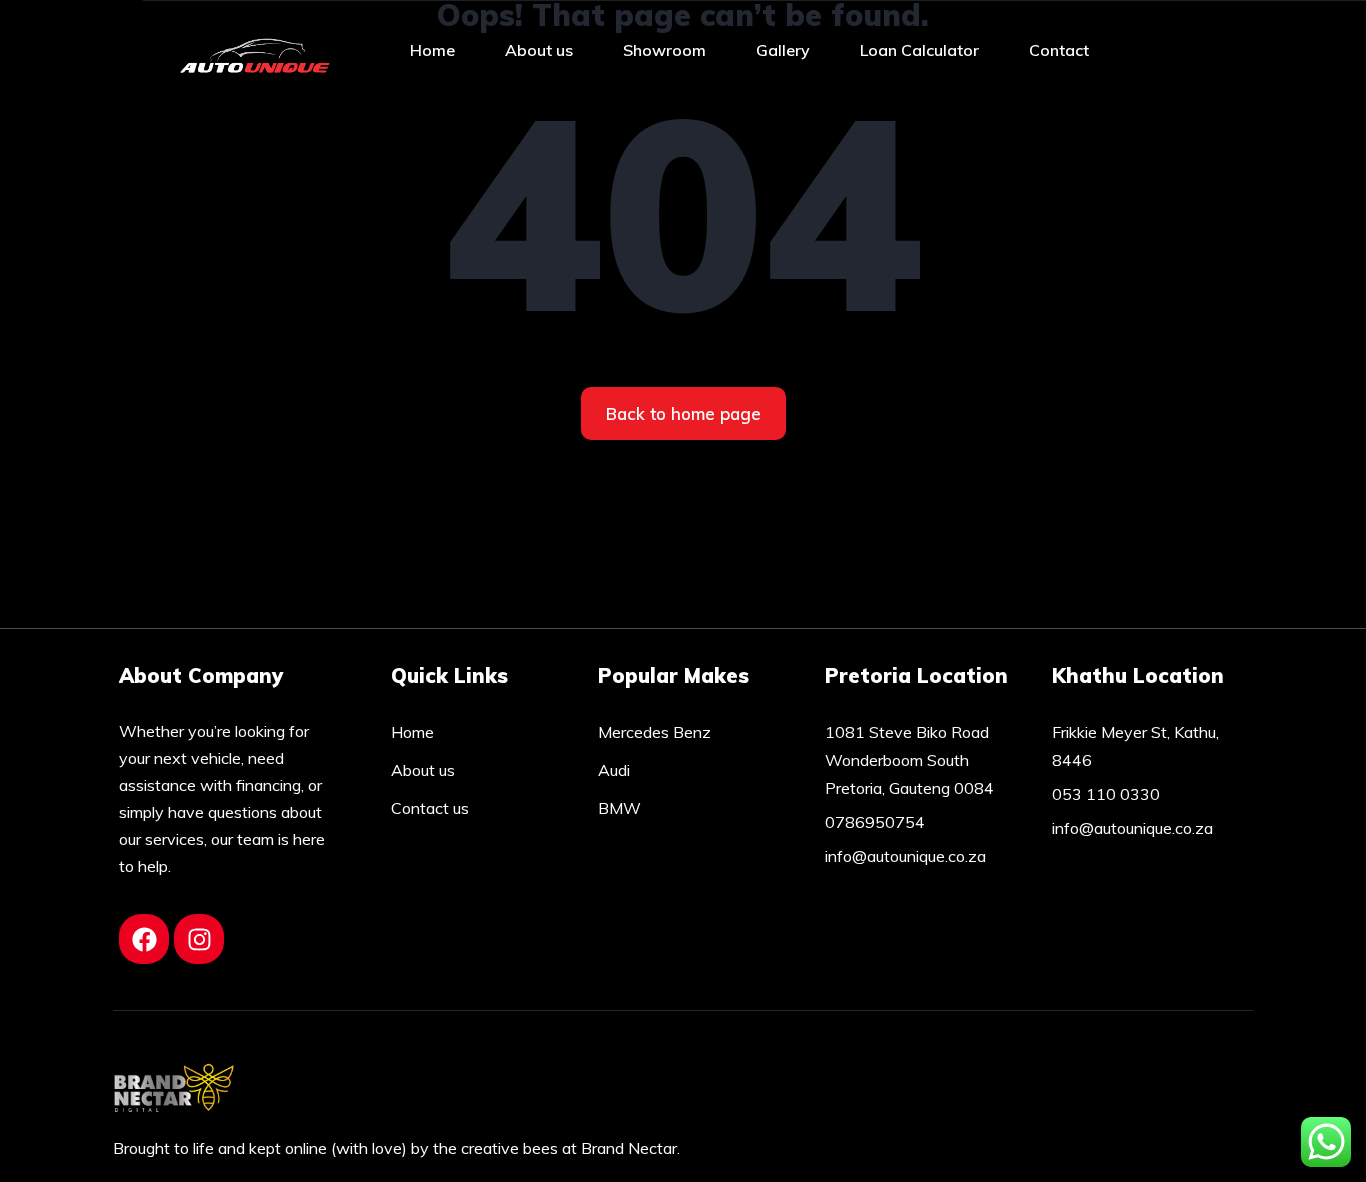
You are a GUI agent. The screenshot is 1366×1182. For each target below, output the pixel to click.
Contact (1059, 50)
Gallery (783, 50)
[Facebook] (144, 939)
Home (432, 50)
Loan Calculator (919, 50)
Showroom (664, 50)
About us (539, 50)
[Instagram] (199, 939)
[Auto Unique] (255, 50)
